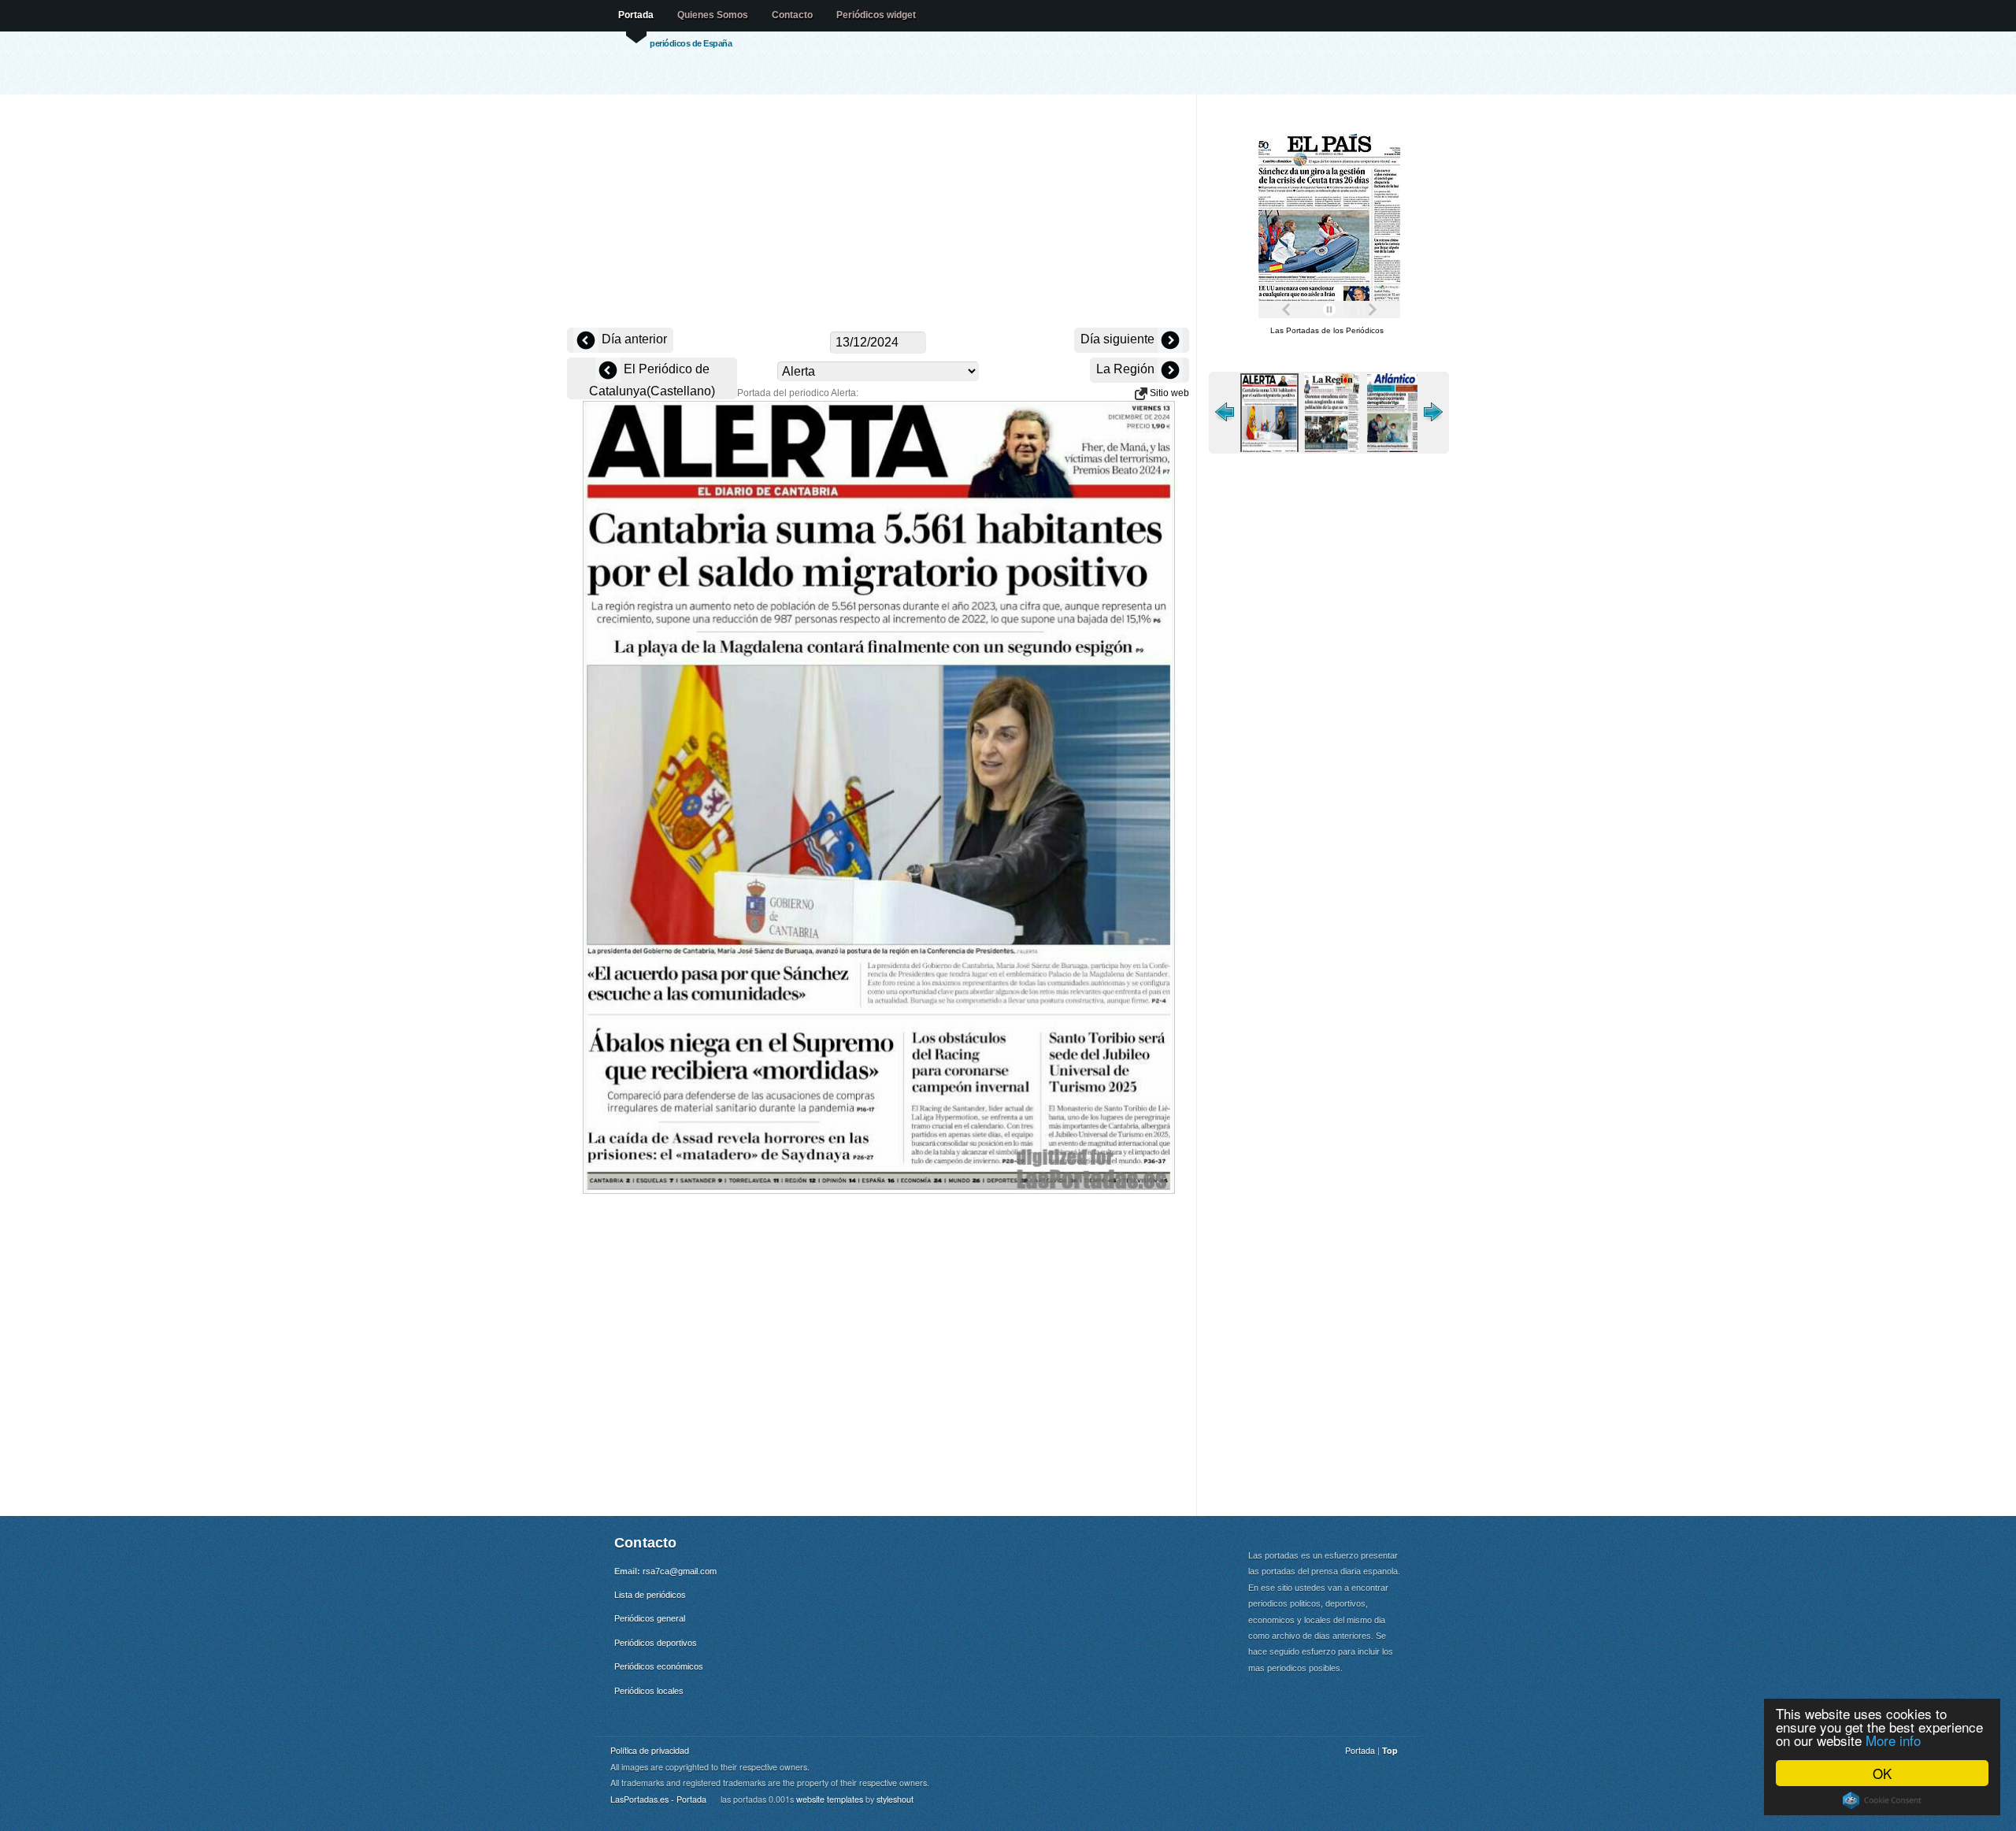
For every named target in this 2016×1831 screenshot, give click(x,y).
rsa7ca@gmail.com (680, 1571)
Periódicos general (650, 1618)
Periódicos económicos (659, 1666)
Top (1390, 1750)
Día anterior (633, 339)
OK (1882, 1773)
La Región (1127, 369)
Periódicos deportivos (656, 1643)
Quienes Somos (713, 15)
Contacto (792, 15)
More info (1893, 1740)
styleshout (895, 1799)
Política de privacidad (650, 1750)
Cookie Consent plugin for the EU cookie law (1882, 1800)
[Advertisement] (878, 213)
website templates (830, 1799)
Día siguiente (1119, 339)
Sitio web (1168, 393)
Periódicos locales (649, 1691)
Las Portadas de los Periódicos (1327, 330)
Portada (636, 15)
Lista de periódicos (650, 1595)
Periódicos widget (876, 15)
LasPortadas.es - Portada (658, 1799)
